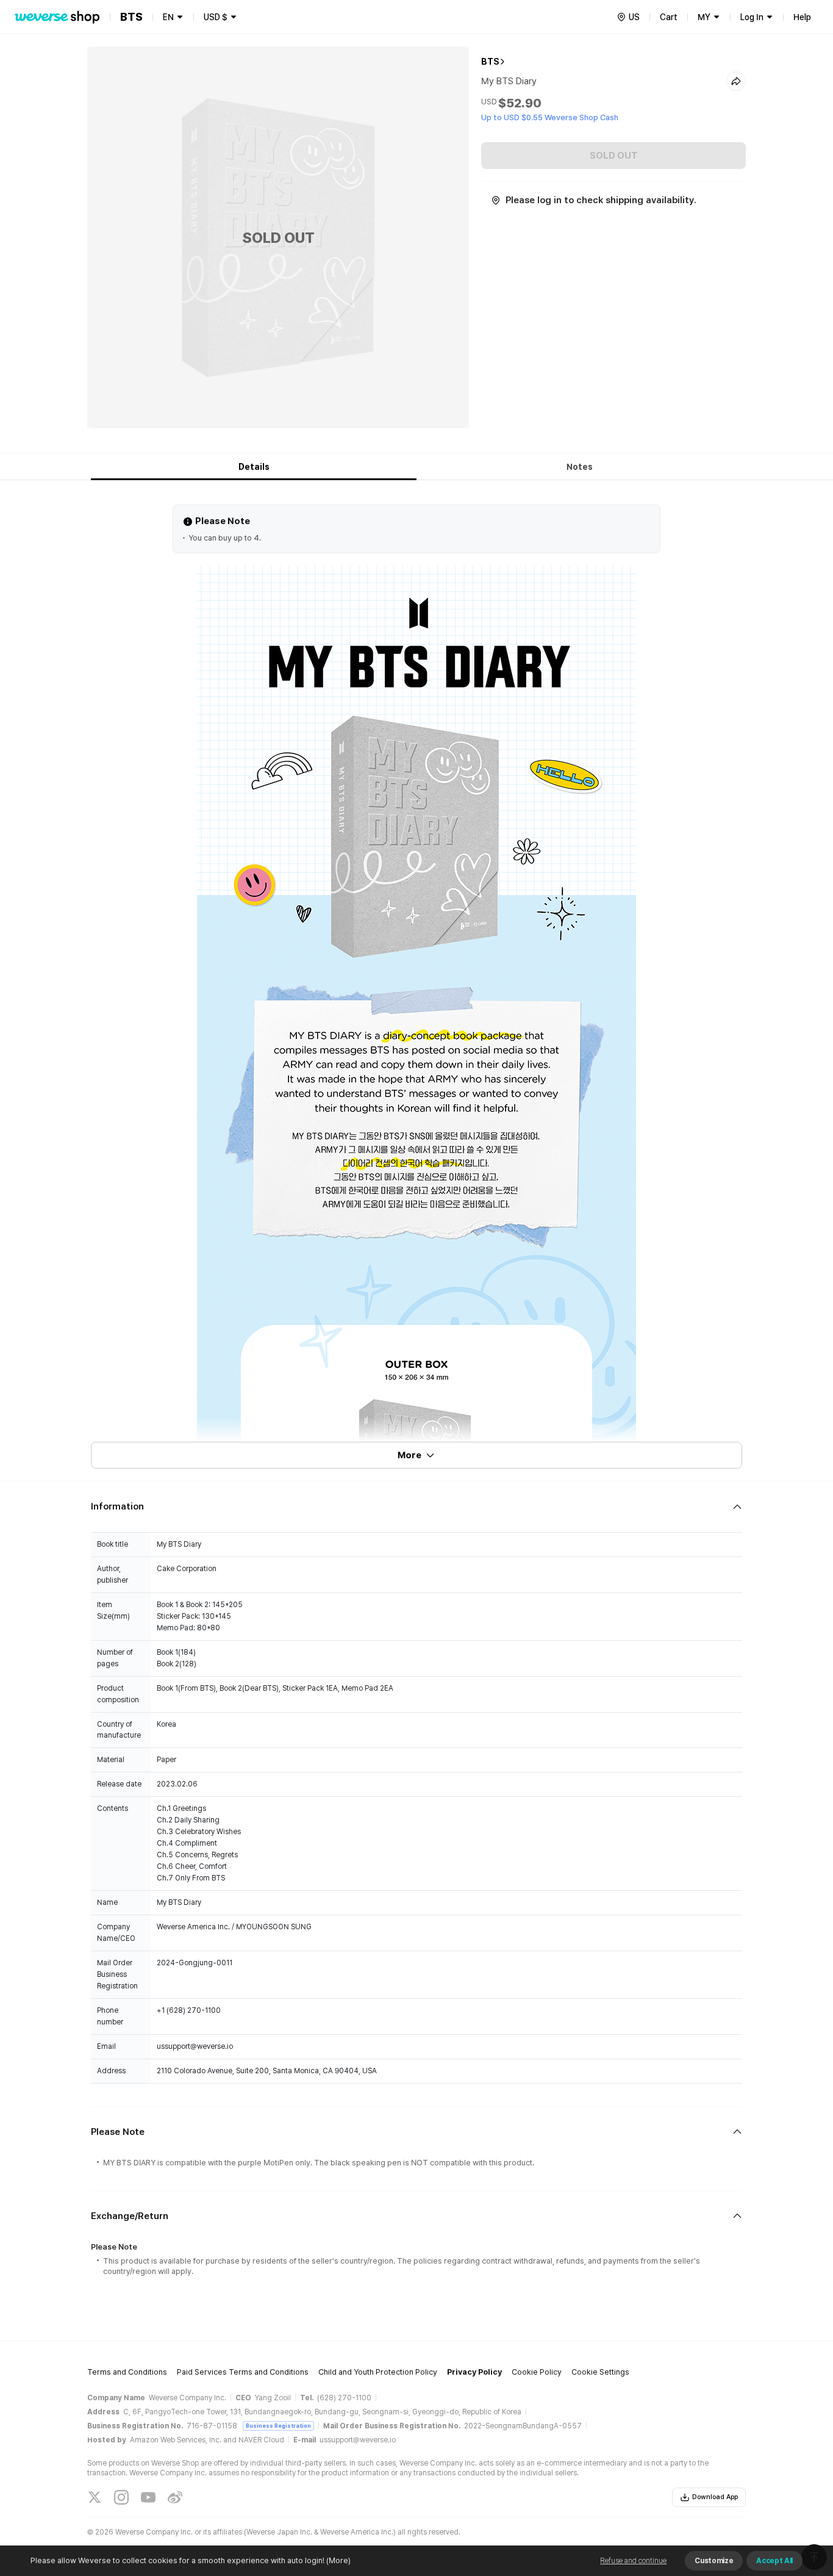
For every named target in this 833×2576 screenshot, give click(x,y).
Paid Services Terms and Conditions (243, 2372)
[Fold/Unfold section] (416, 1507)
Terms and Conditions (127, 2372)
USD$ (216, 17)
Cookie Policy (537, 2372)
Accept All (774, 2561)
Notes (580, 467)
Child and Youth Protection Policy (378, 2372)
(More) (338, 2560)
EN (168, 17)
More (409, 1455)
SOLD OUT (614, 156)
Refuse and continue (633, 2561)
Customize (714, 2561)
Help (802, 17)
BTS (490, 62)
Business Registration (278, 2426)
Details (254, 467)
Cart (669, 17)
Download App (715, 2497)
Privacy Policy (474, 2372)
